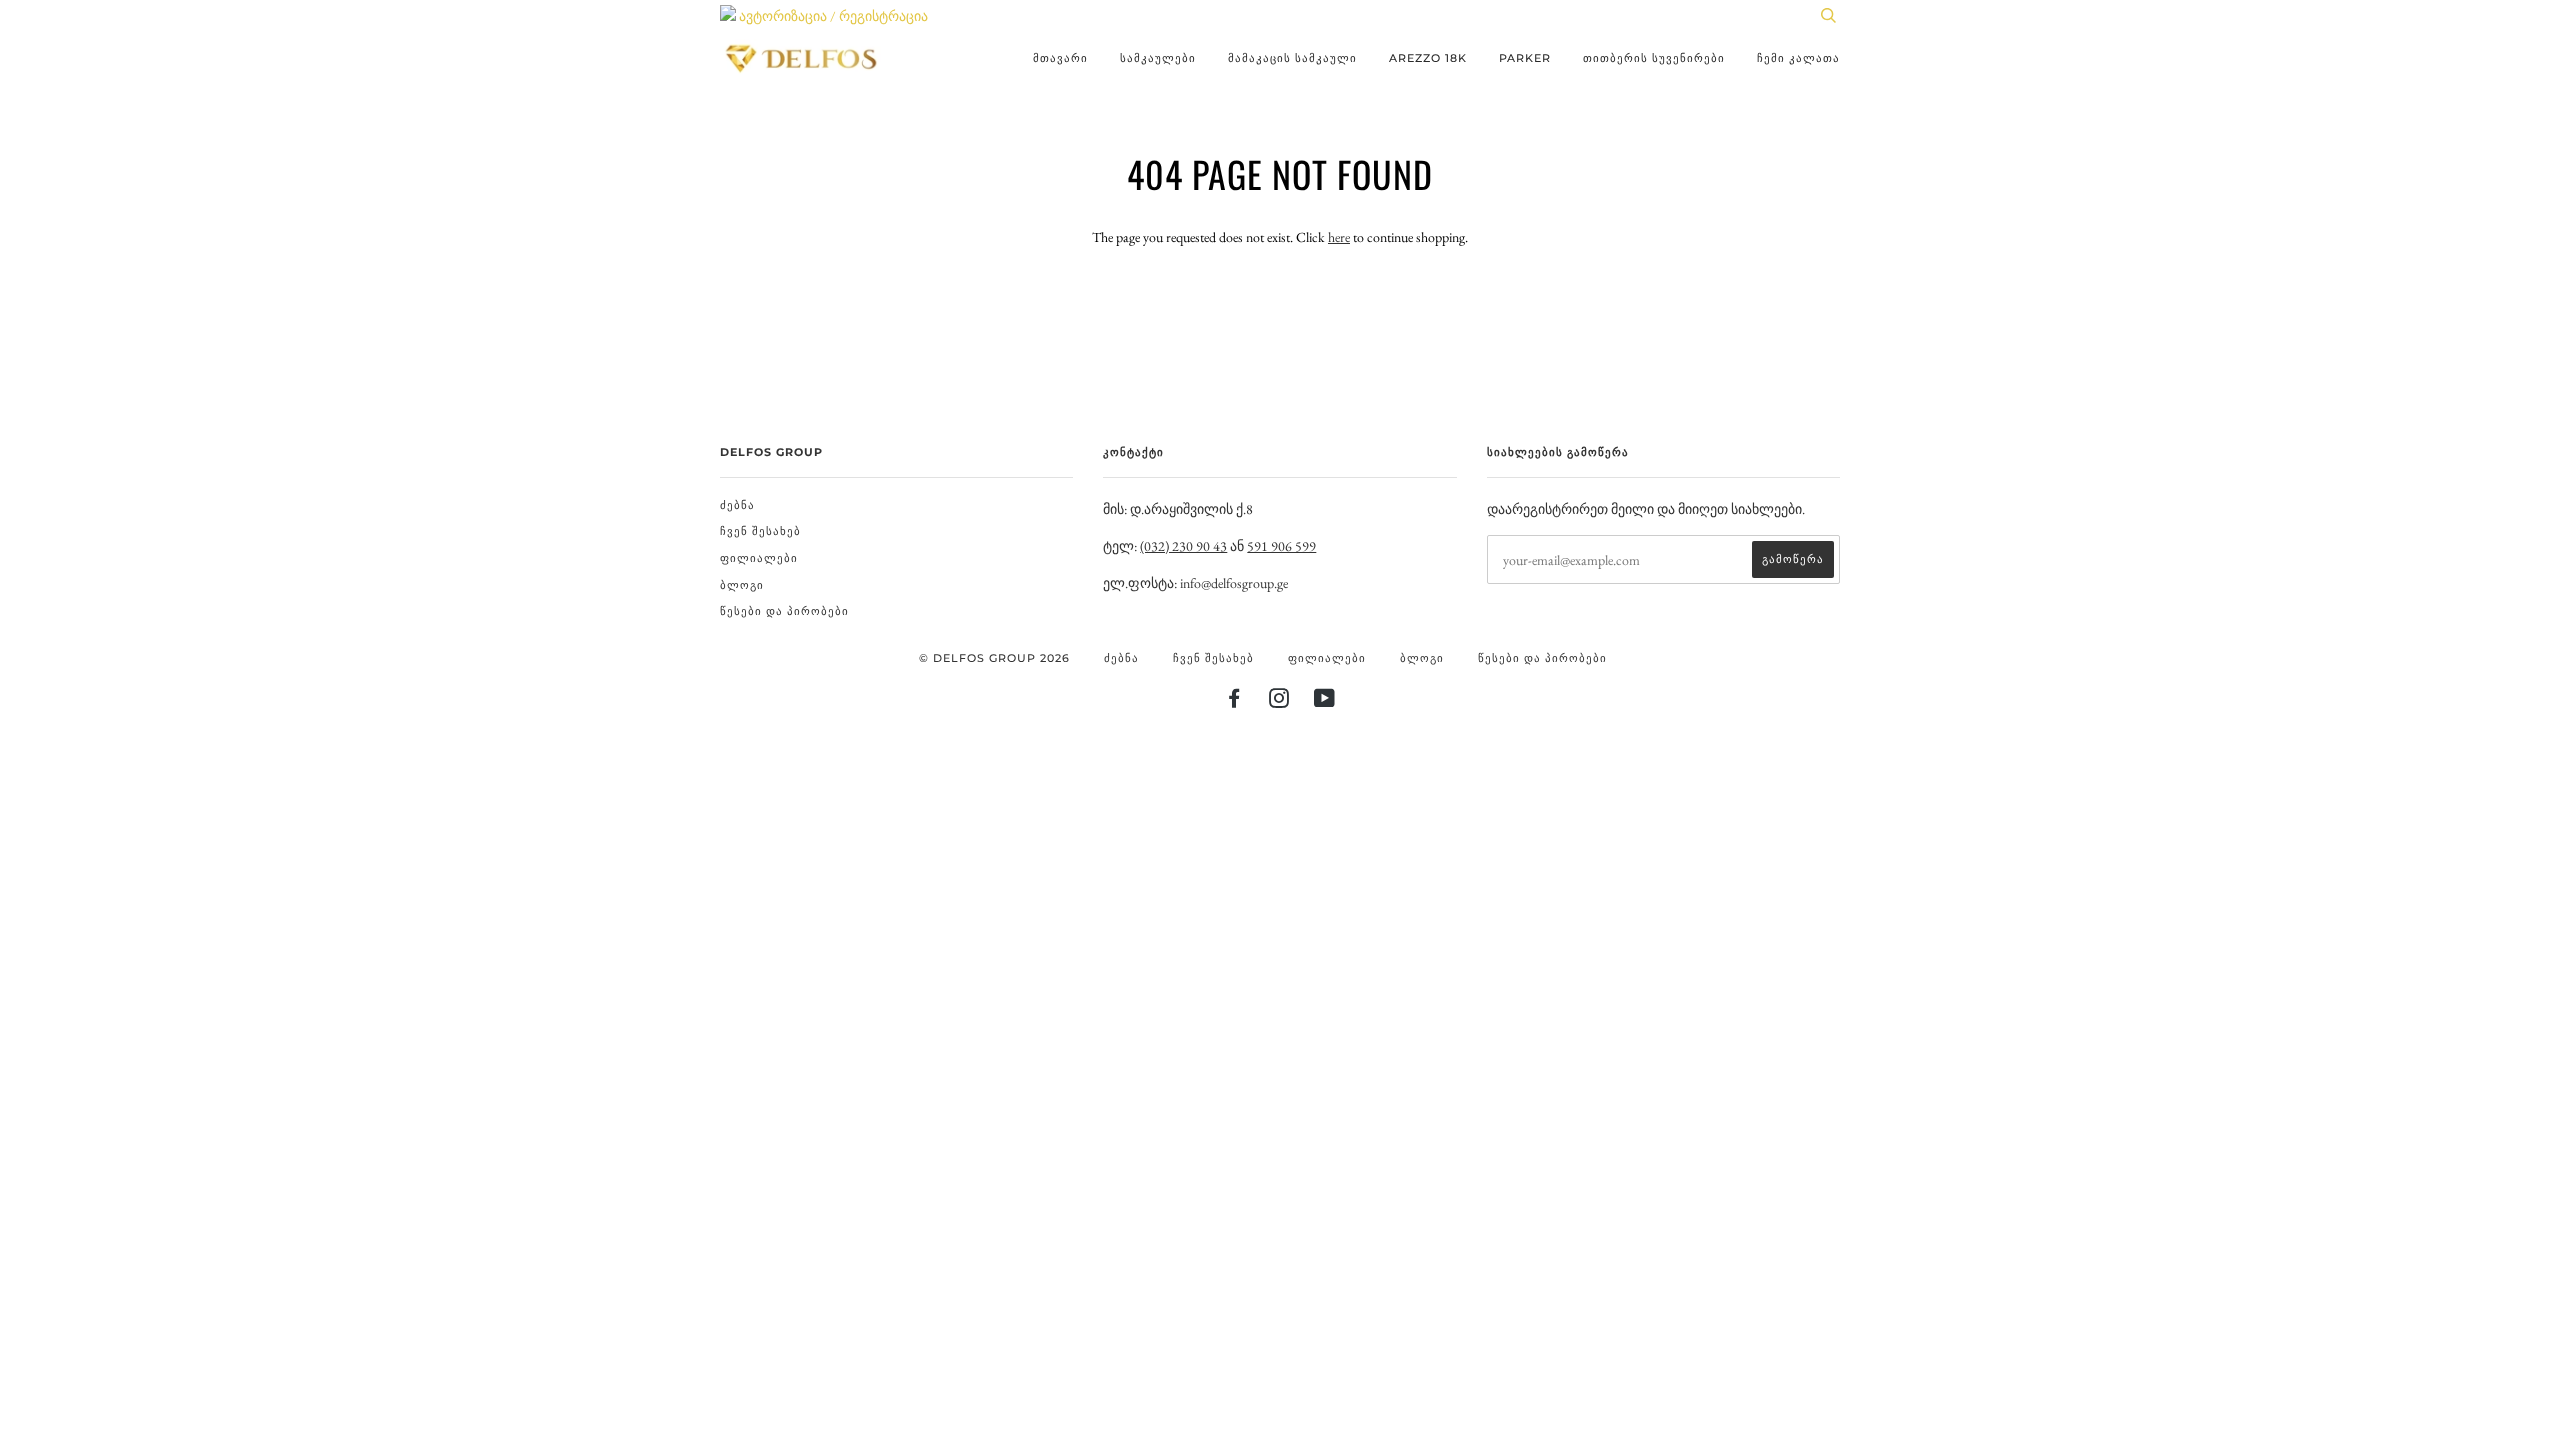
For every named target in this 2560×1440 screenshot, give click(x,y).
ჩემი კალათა (1798, 58)
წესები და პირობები (784, 611)
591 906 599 (1281, 546)
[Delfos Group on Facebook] (1234, 702)
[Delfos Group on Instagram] (1279, 702)
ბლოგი (742, 585)
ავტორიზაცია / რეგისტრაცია (832, 16)
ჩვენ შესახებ (760, 531)
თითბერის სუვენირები (1654, 58)
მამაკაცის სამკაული (1292, 58)
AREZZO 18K (1428, 58)
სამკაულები (1158, 58)
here (1339, 237)
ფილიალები (759, 558)
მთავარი (1060, 58)
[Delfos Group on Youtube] (1325, 702)
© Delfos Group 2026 (994, 658)
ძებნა (737, 505)
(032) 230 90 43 (1183, 546)
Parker (1525, 58)
